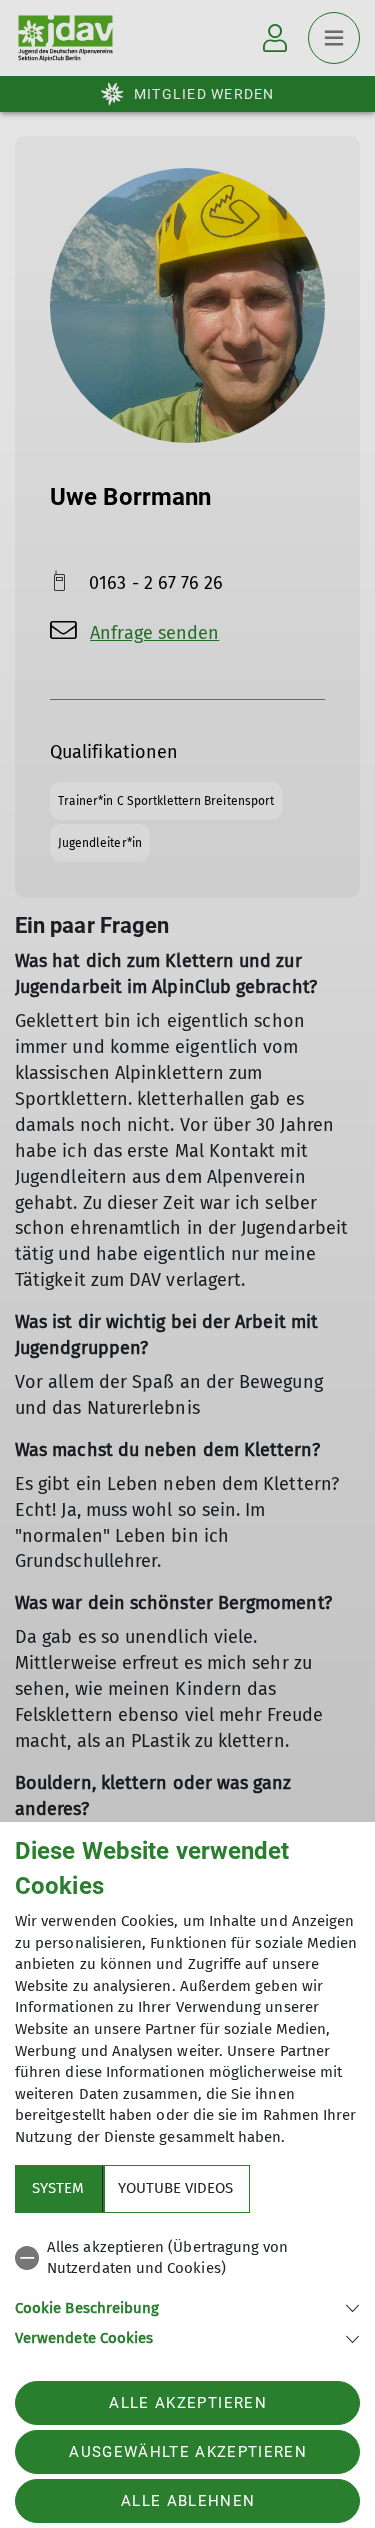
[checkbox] (187, 2258)
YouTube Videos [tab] (175, 2188)
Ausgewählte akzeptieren (188, 2452)
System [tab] (58, 2188)
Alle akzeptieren (187, 2403)
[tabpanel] (187, 2289)
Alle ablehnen (188, 2501)
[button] (187, 2306)
